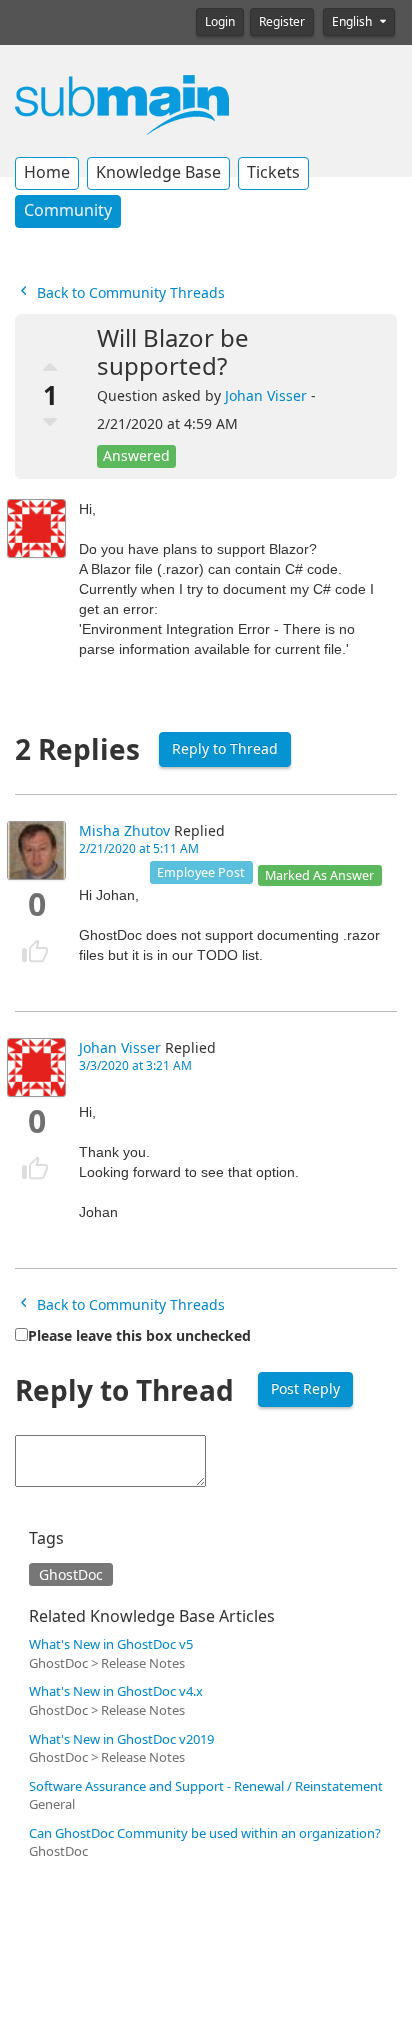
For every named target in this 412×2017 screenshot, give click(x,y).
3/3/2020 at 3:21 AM (135, 1066)
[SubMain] (122, 104)
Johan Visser (266, 396)
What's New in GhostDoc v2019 (121, 1739)
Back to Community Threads (129, 293)
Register (282, 22)
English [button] (353, 22)
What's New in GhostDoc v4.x (116, 1691)
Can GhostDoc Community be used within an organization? (205, 1833)
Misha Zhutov (124, 831)
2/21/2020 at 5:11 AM (139, 849)
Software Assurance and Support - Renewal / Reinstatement (206, 1786)
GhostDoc (71, 1575)
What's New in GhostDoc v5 (111, 1644)
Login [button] (220, 22)
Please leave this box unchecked (139, 1336)
